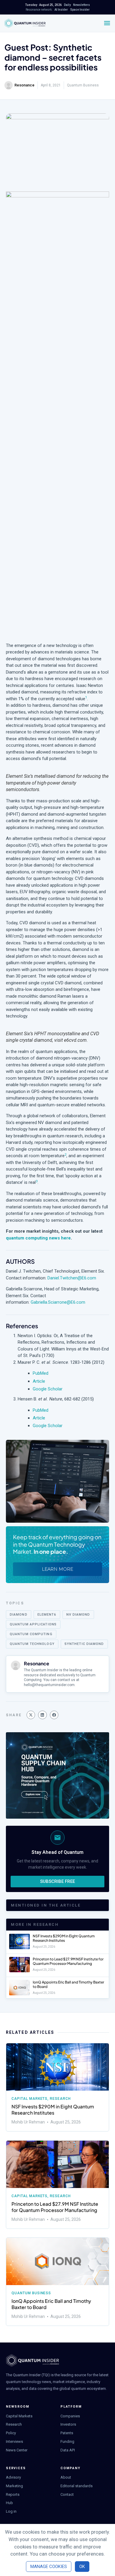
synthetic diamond (84, 1644)
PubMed (41, 1373)
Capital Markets (29, 2099)
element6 (47, 1615)
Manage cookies (49, 2567)
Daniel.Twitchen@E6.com (72, 1278)
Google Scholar (48, 1389)
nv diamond (78, 1615)
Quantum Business (83, 85)
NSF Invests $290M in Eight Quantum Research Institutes (64, 1938)
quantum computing (31, 1634)
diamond (19, 1615)
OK (82, 2567)
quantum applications (33, 1624)
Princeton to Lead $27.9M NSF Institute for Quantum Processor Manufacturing (68, 1961)
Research (60, 2099)
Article (39, 1381)
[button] (31, 1715)
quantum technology (32, 1644)
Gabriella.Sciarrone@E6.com (58, 1302)
